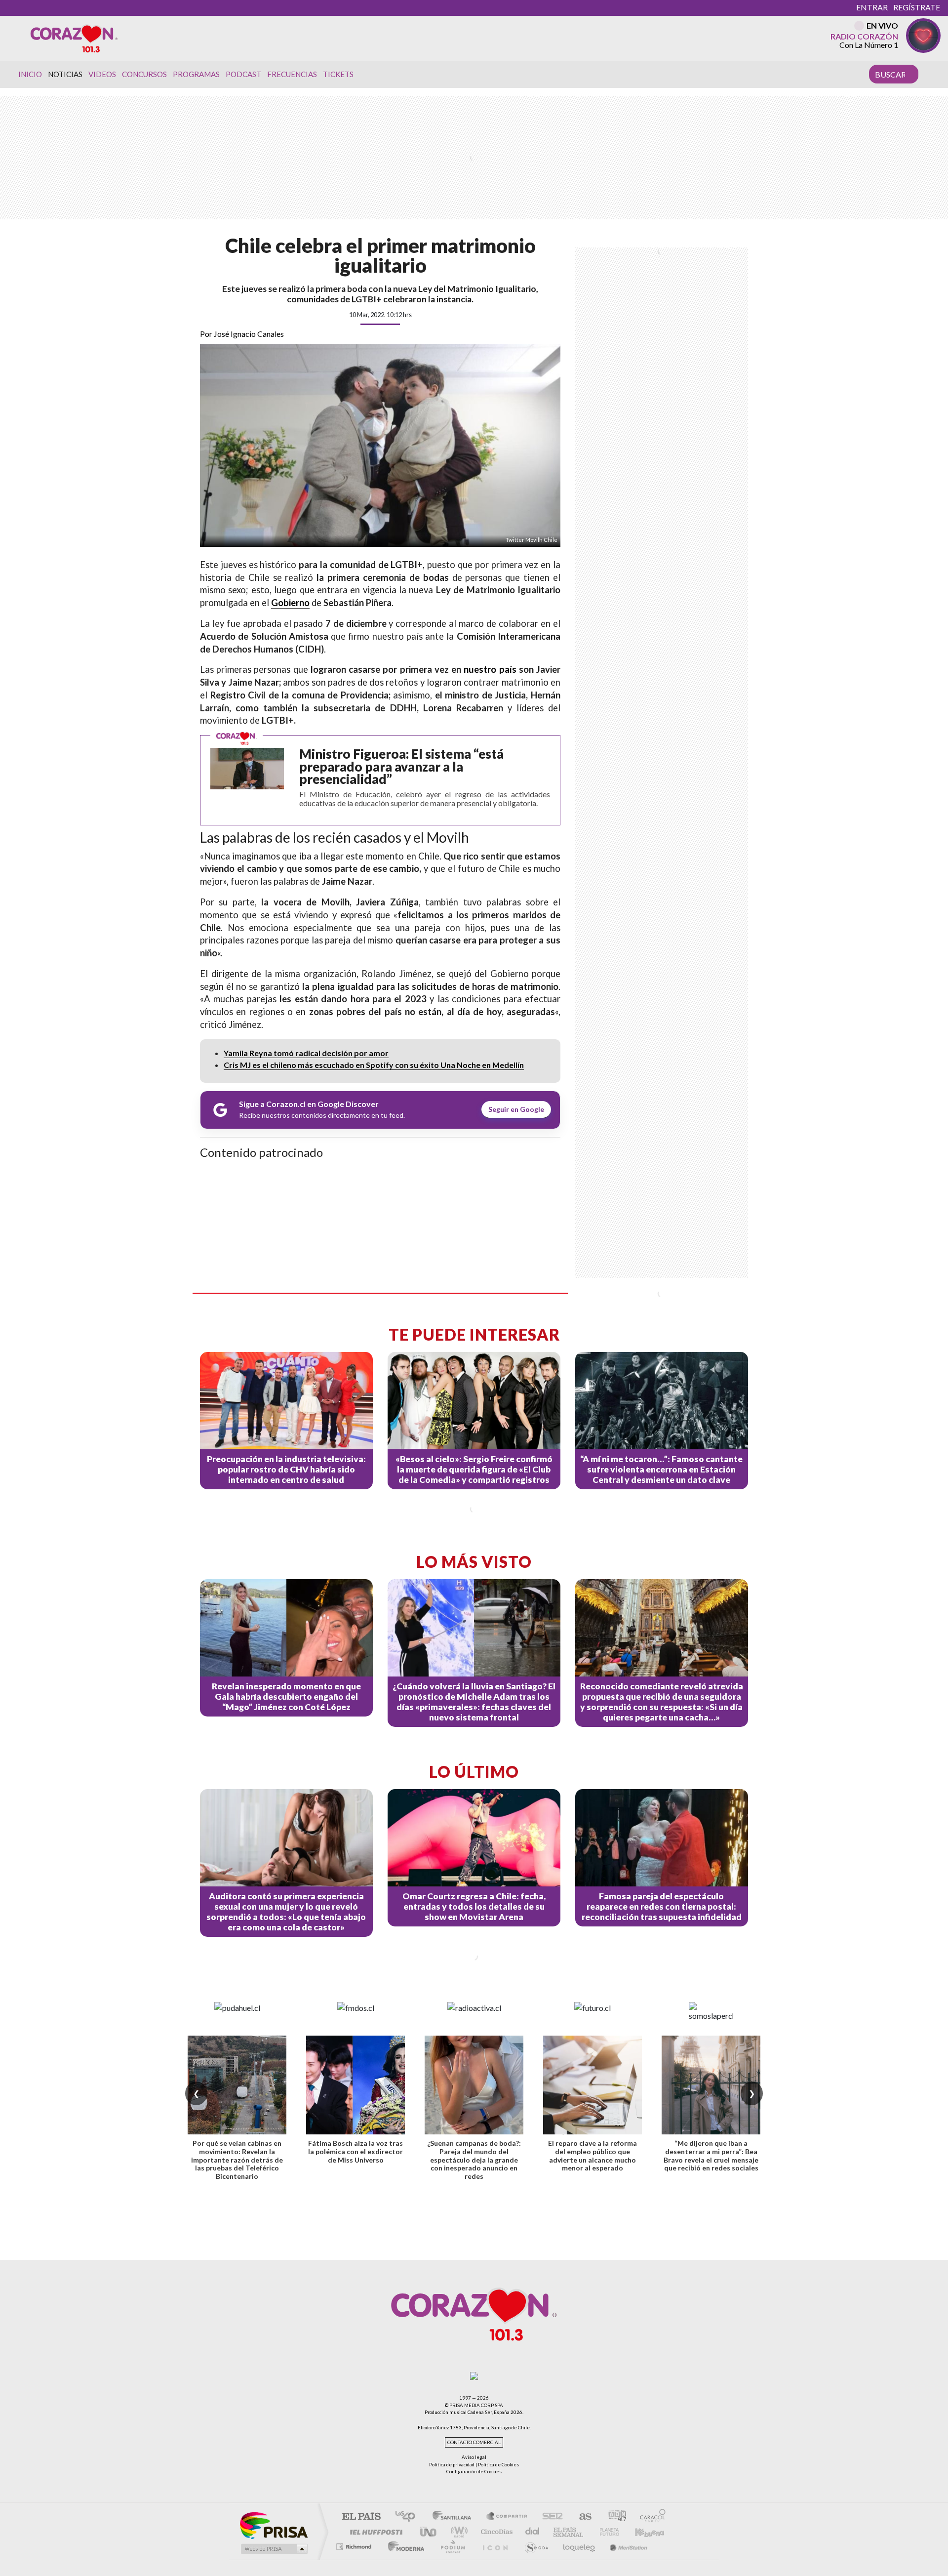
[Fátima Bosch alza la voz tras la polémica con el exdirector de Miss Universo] (355, 2085)
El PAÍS (361, 2517)
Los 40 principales (409, 2517)
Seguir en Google (516, 1109)
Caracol (650, 2517)
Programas (196, 74)
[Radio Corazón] (74, 38)
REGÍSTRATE (917, 7)
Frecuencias (292, 74)
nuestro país (490, 669)
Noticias (65, 74)
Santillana (455, 2517)
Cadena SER (550, 2517)
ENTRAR (872, 7)
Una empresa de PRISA (274, 2525)
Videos (102, 74)
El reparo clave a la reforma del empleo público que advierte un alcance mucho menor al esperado (592, 2155)
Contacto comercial (474, 2442)
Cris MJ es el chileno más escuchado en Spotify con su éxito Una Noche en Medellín (374, 1065)
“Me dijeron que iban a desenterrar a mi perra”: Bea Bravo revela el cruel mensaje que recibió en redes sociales (711, 2155)
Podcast (243, 74)
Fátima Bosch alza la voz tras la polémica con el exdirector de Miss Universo (355, 2151)
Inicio (30, 74)
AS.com (581, 2517)
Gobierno (290, 603)
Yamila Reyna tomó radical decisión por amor (306, 1053)
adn (613, 2517)
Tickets (338, 74)
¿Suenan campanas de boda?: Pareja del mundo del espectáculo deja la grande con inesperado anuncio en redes (474, 2160)
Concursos (144, 74)
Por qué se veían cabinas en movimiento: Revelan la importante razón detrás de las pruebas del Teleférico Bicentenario (237, 2160)
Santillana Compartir (507, 2517)
